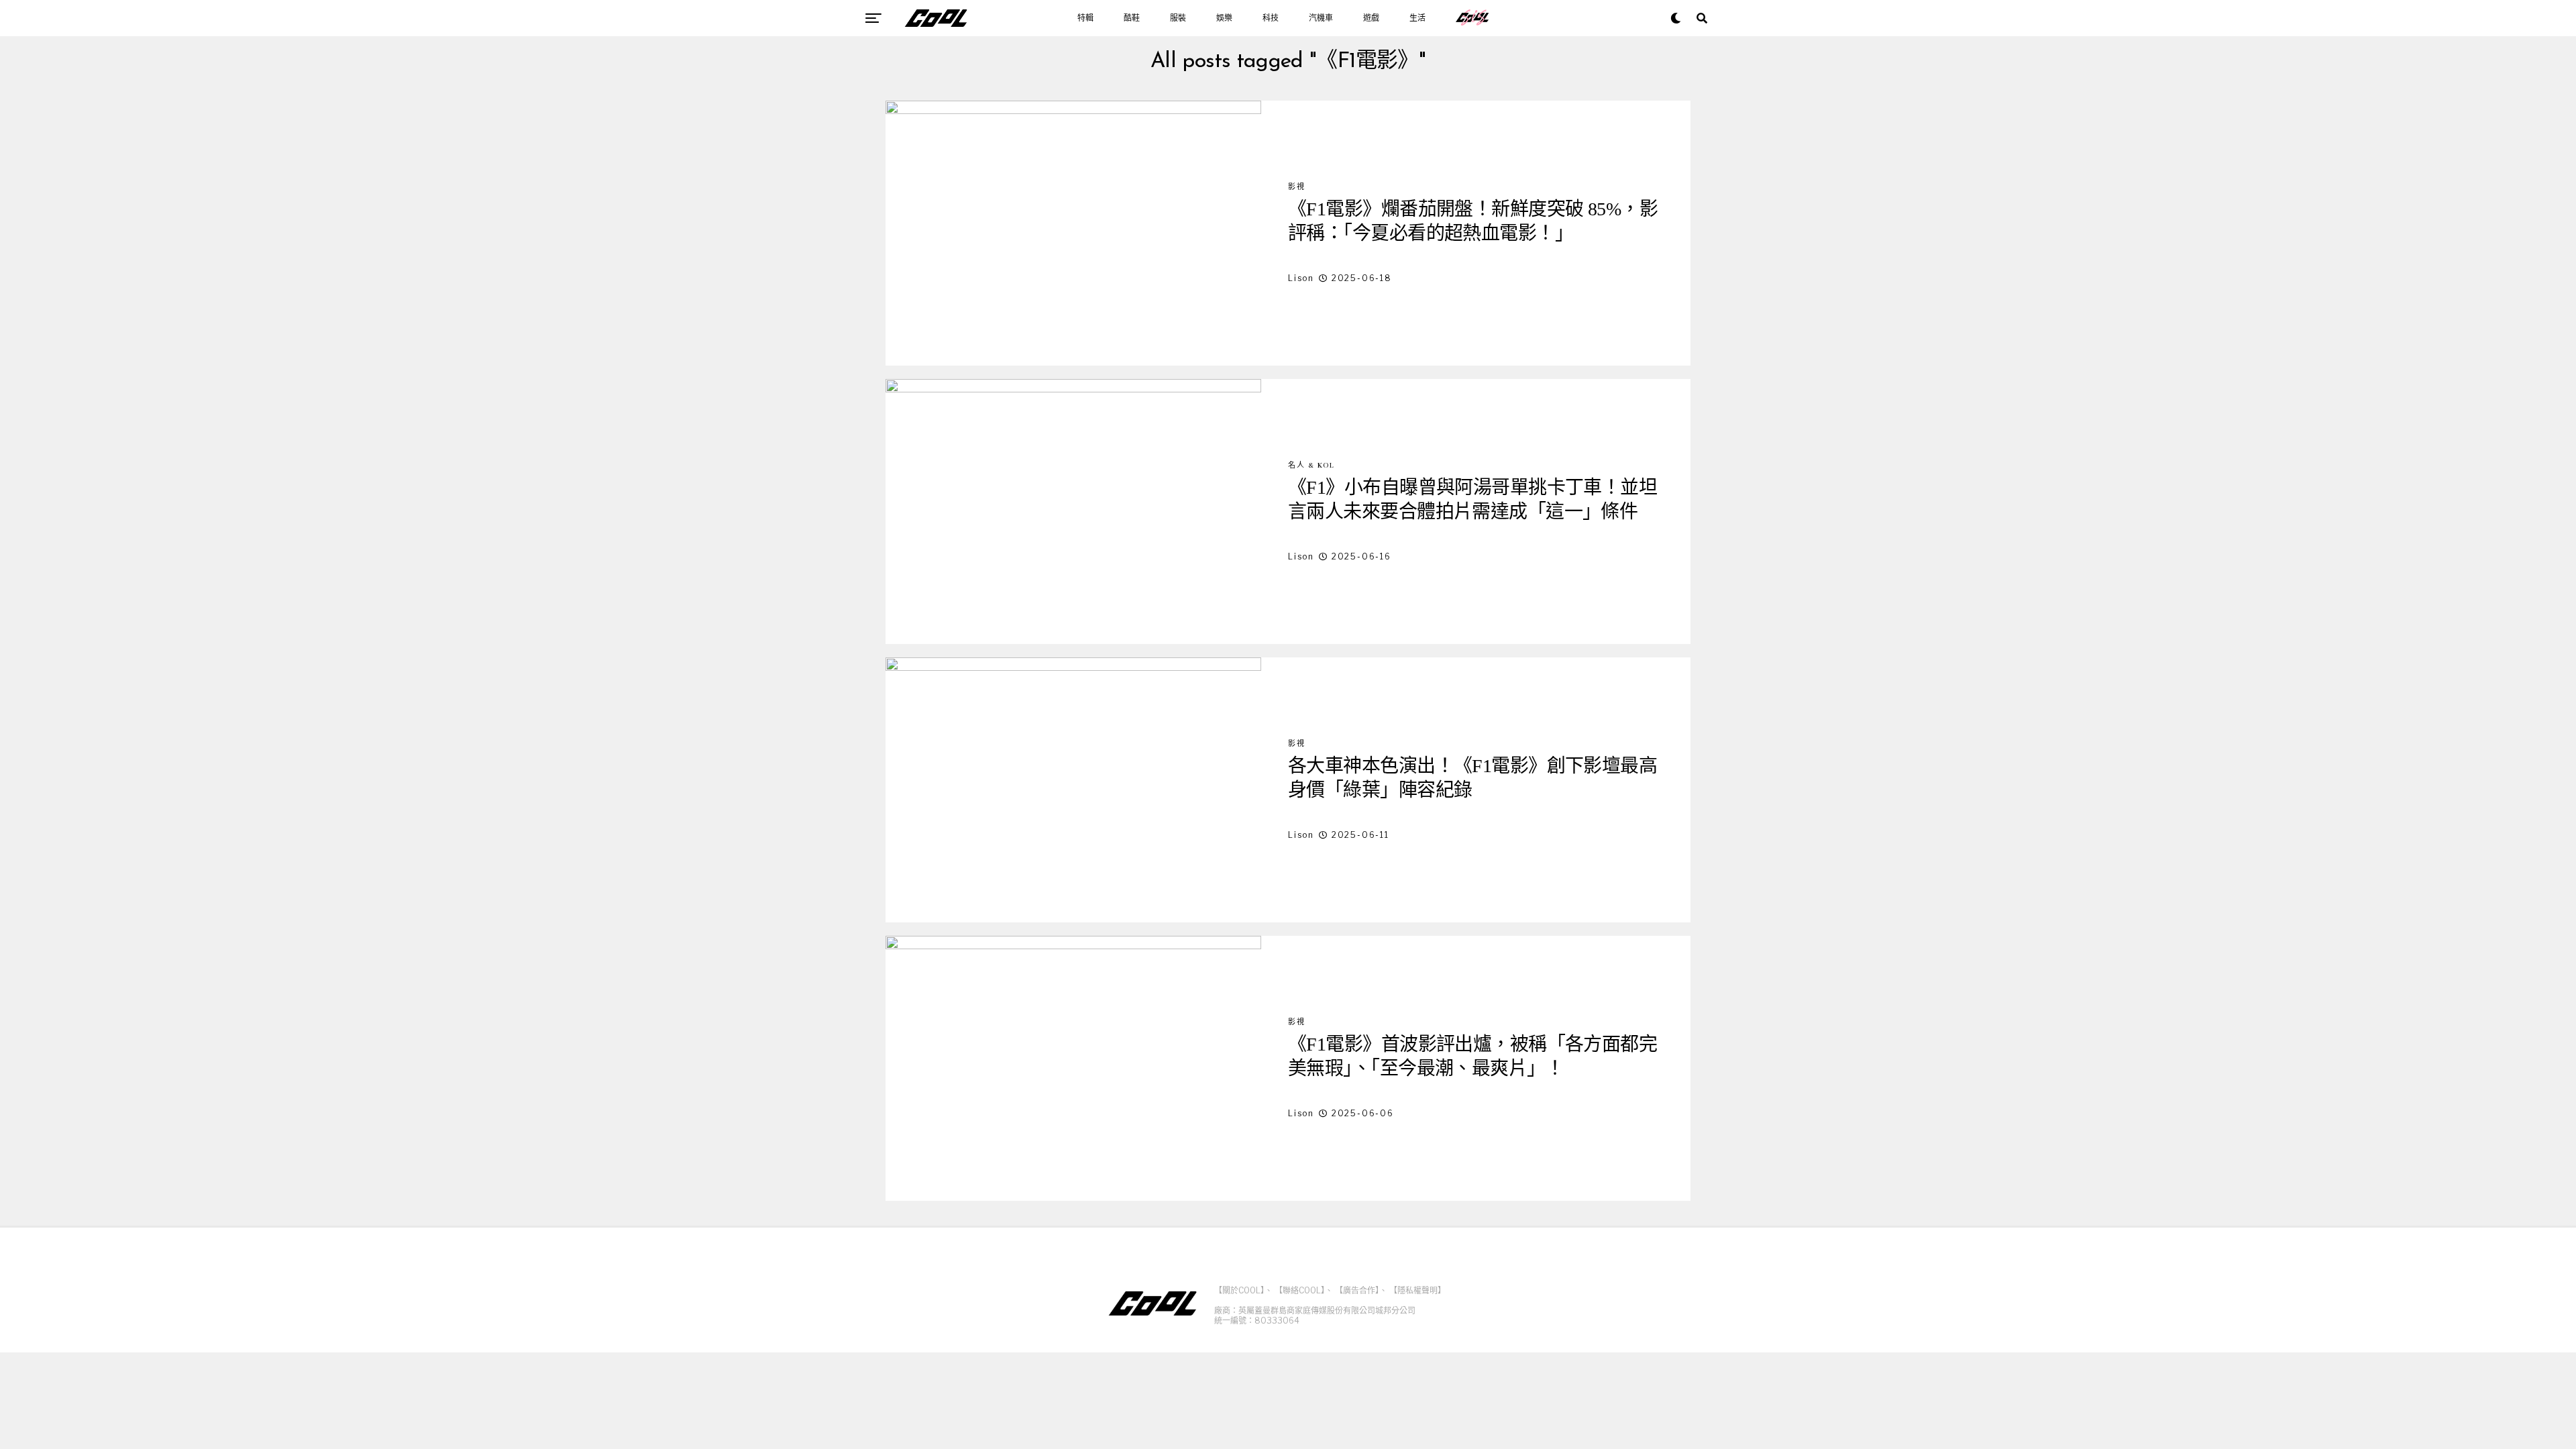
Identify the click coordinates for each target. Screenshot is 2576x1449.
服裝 (1178, 18)
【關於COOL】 (1239, 1290)
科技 (1271, 18)
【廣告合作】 (1357, 1290)
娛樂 (1224, 18)
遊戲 (1371, 18)
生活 (1417, 18)
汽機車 (1321, 18)
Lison (1301, 278)
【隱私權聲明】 (1417, 1290)
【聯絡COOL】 (1300, 1290)
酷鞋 (1132, 18)
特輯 (1085, 18)
